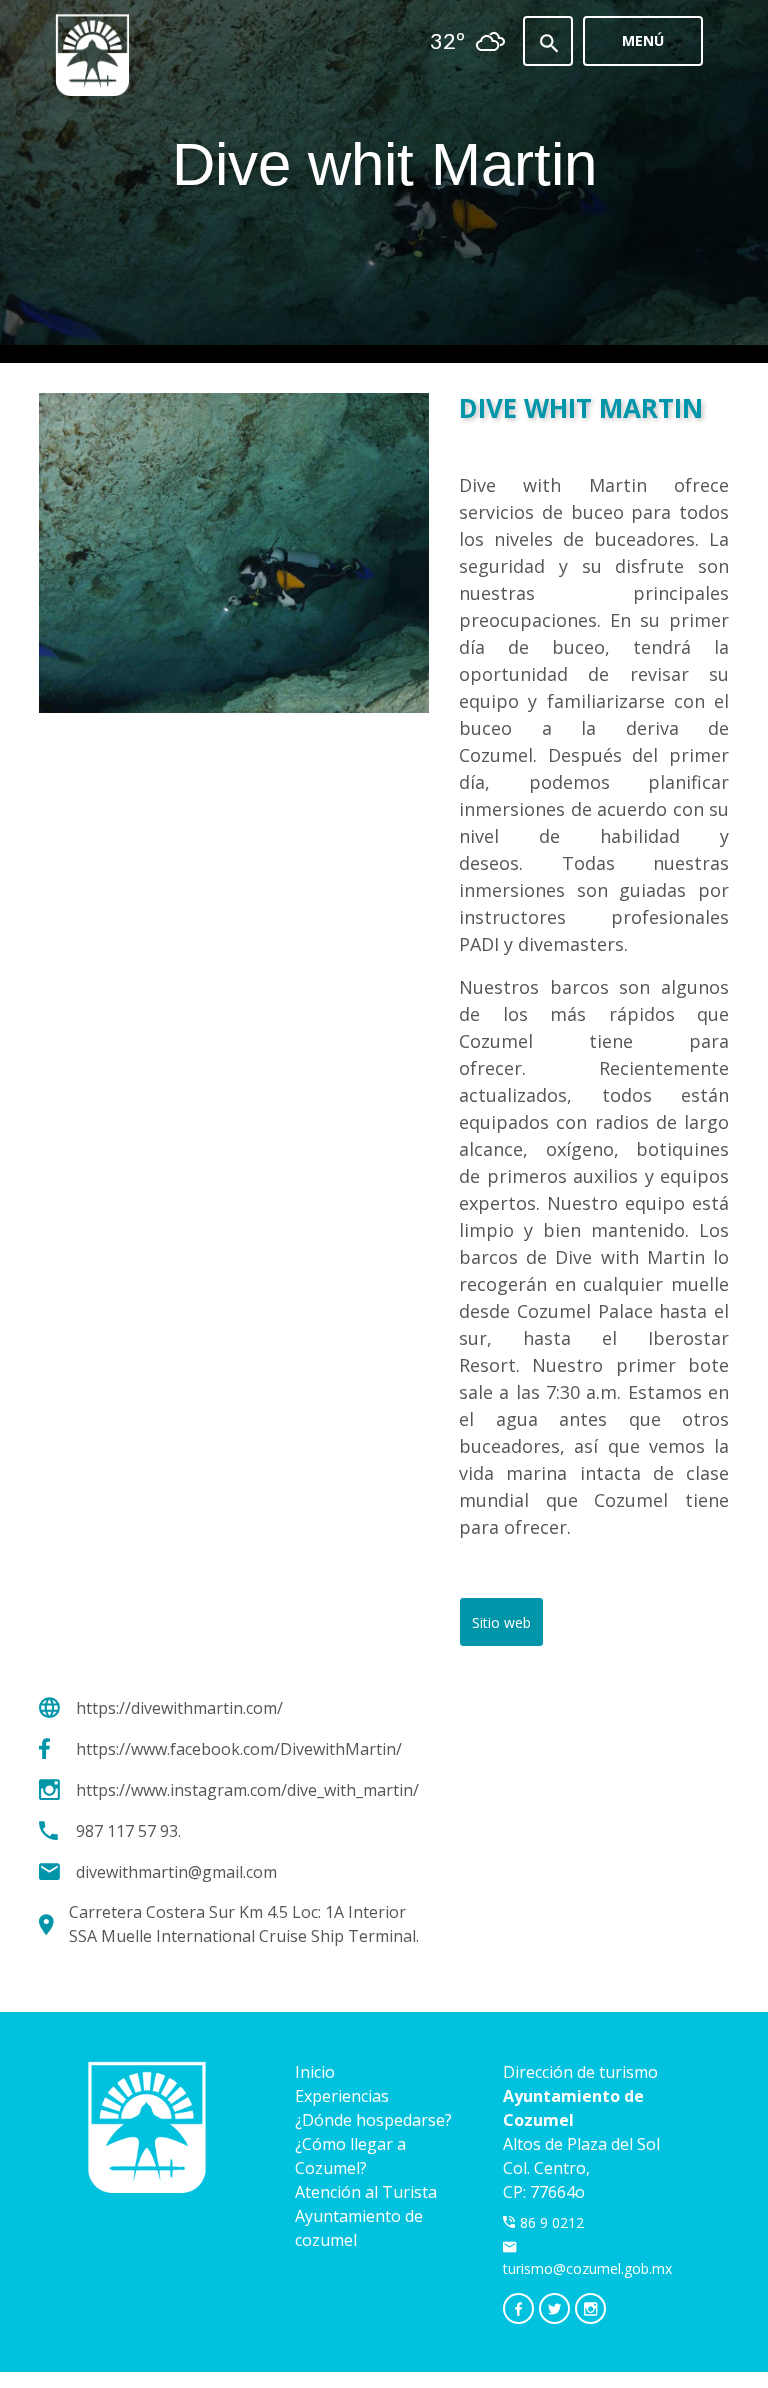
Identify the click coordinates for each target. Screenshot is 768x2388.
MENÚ (643, 40)
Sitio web (501, 1622)
